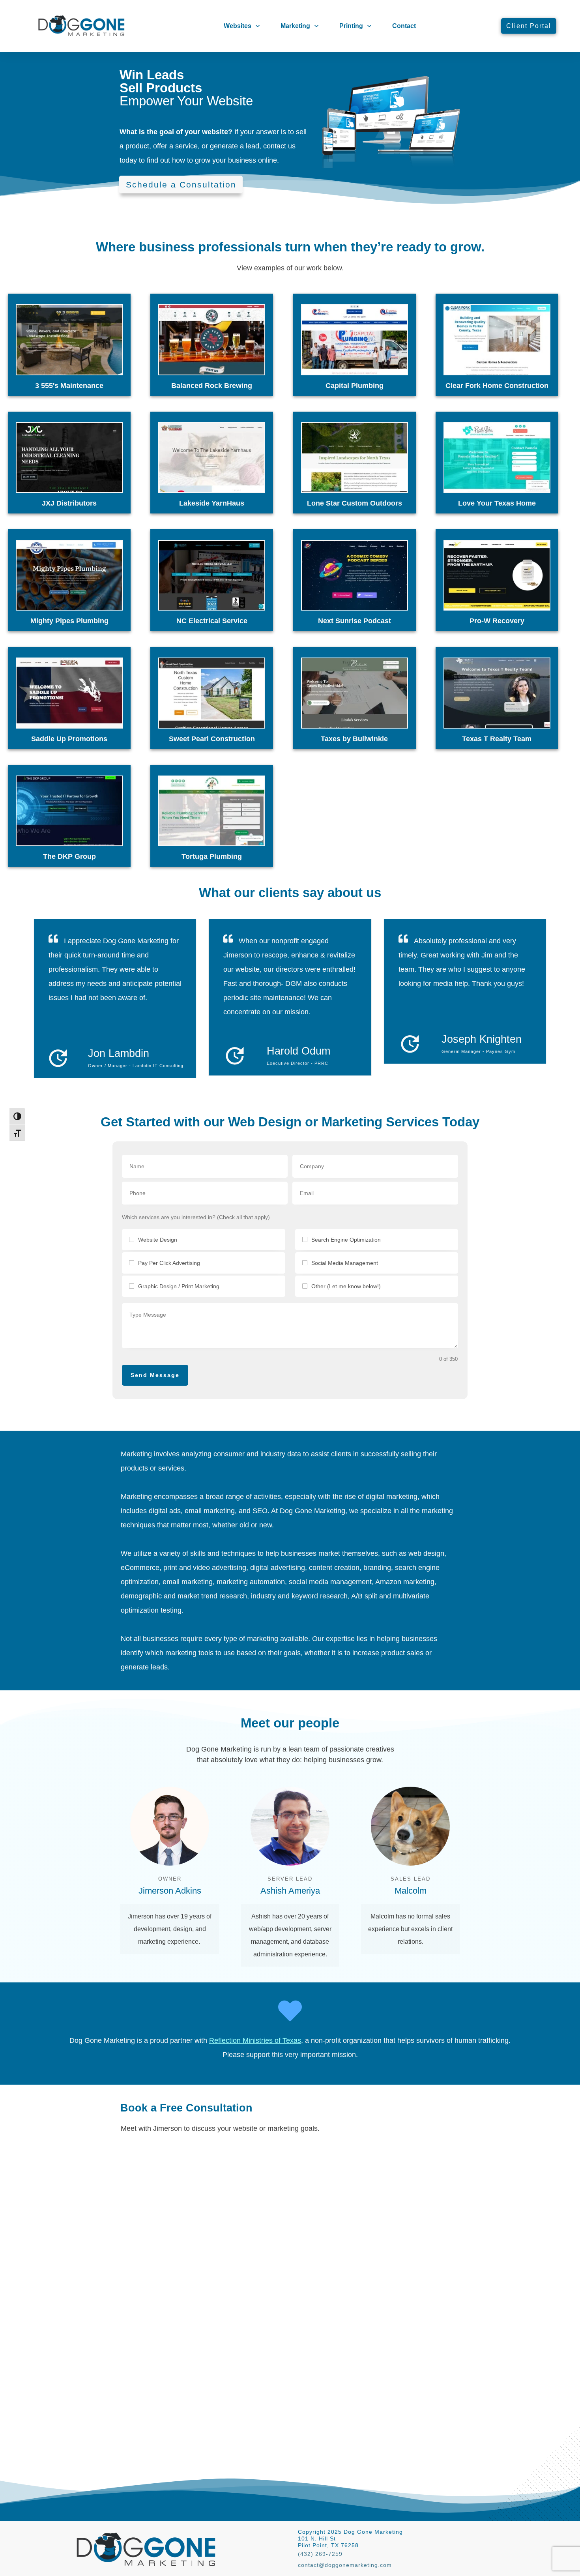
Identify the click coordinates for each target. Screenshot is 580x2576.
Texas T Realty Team (497, 739)
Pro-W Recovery (497, 621)
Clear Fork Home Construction (497, 386)
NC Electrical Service (212, 621)
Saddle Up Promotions (69, 739)
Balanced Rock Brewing (212, 386)
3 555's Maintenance (69, 386)
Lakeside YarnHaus (212, 503)
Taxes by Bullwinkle (354, 739)
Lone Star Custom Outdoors (355, 503)
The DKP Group (69, 856)
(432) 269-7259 (320, 2554)
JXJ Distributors (69, 503)
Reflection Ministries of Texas (255, 2040)
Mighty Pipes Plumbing (69, 621)
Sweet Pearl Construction (212, 739)
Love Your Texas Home (497, 503)
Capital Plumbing (355, 386)
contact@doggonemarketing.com (345, 2565)
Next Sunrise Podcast (355, 621)
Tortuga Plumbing (212, 856)
